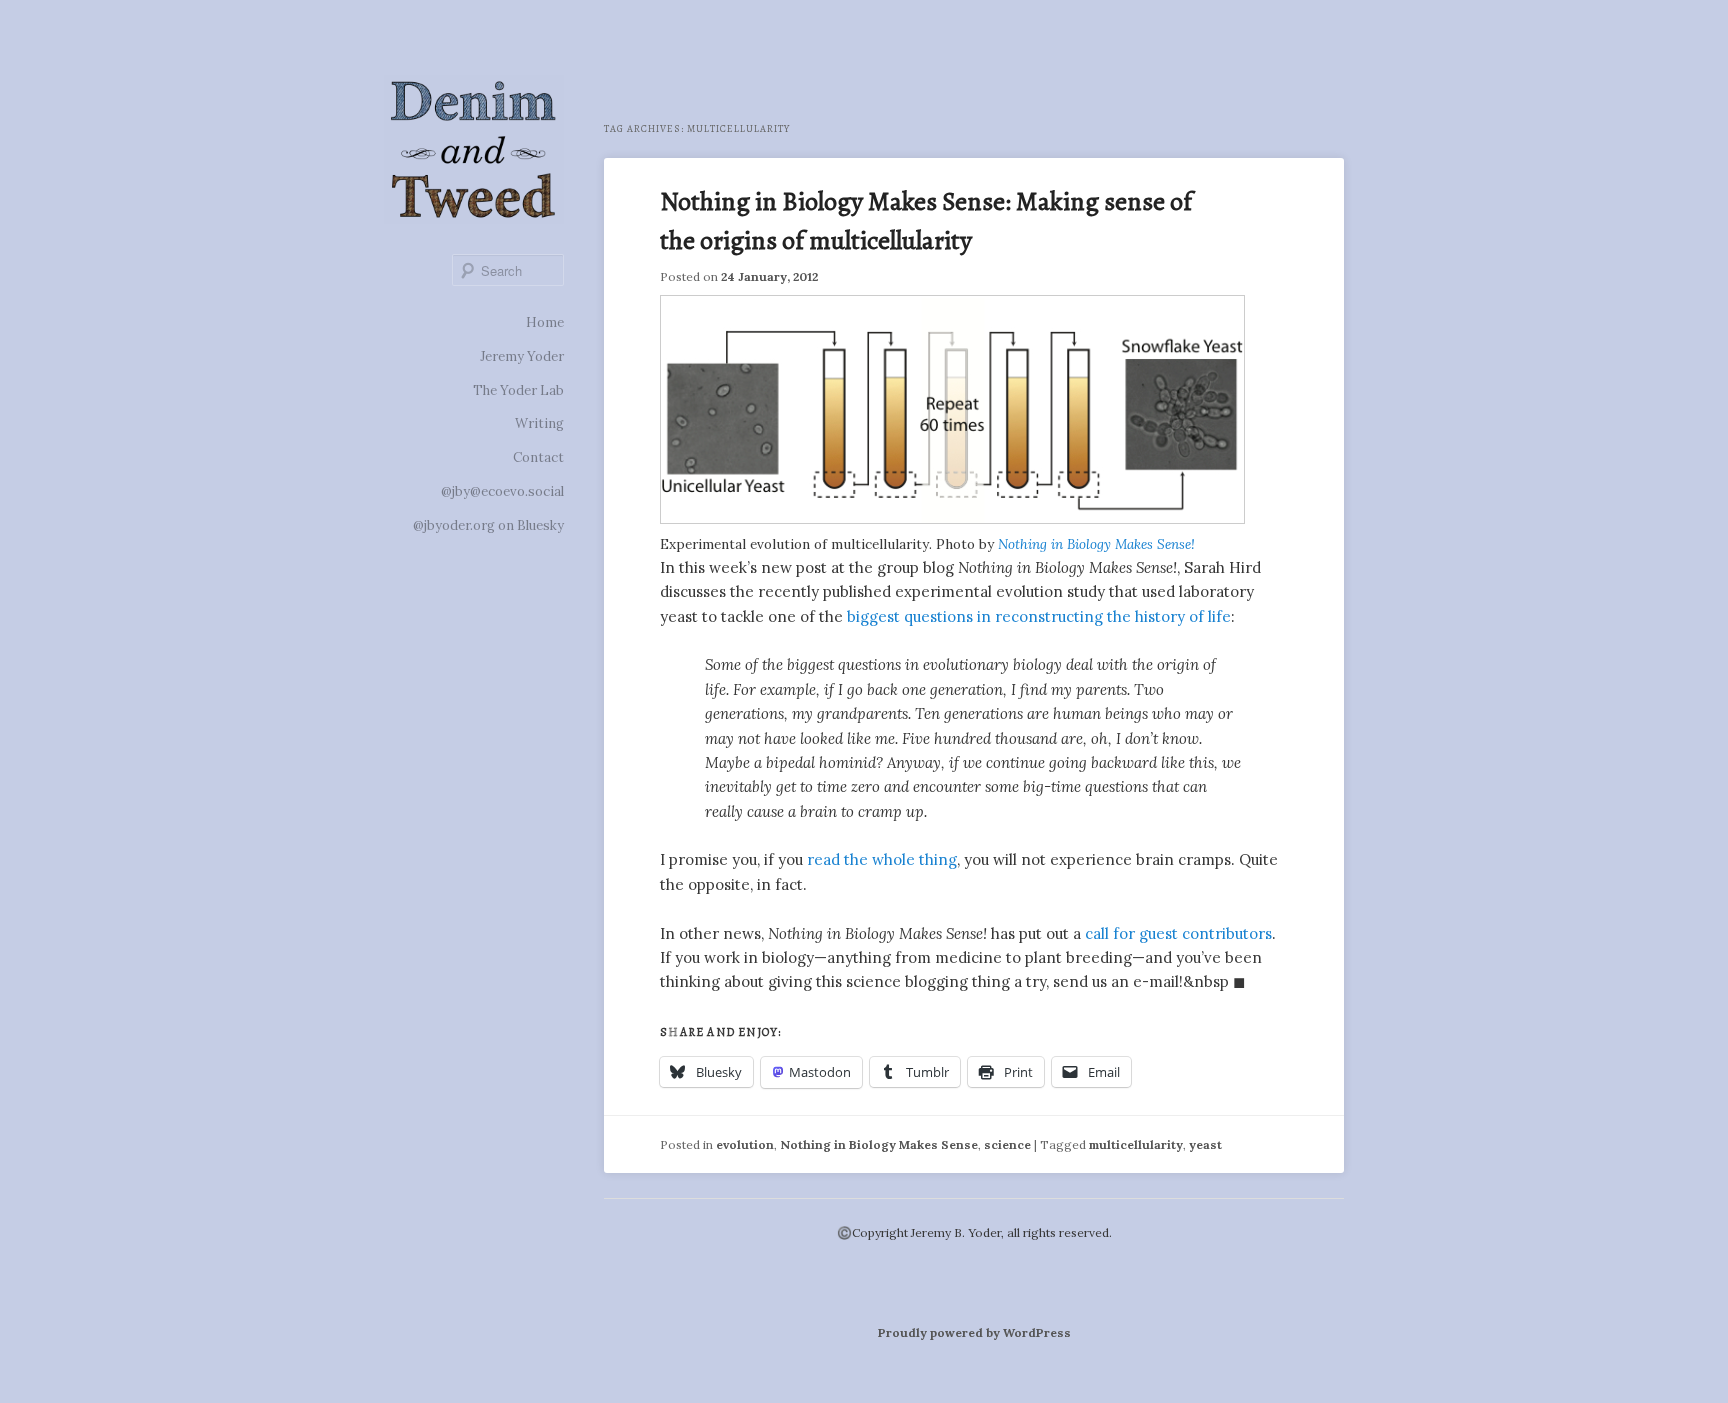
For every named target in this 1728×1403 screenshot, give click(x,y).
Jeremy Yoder (522, 356)
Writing (539, 423)
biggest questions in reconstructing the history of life (1039, 616)
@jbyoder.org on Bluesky (488, 525)
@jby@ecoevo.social (502, 491)
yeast (1205, 1144)
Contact (538, 457)
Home (545, 322)
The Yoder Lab (518, 390)
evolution (745, 1144)
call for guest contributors (1178, 933)
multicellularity (1136, 1144)
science (1007, 1144)
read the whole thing (882, 859)
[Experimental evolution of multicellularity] (952, 518)
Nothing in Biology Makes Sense (879, 1144)
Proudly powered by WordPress (974, 1332)
